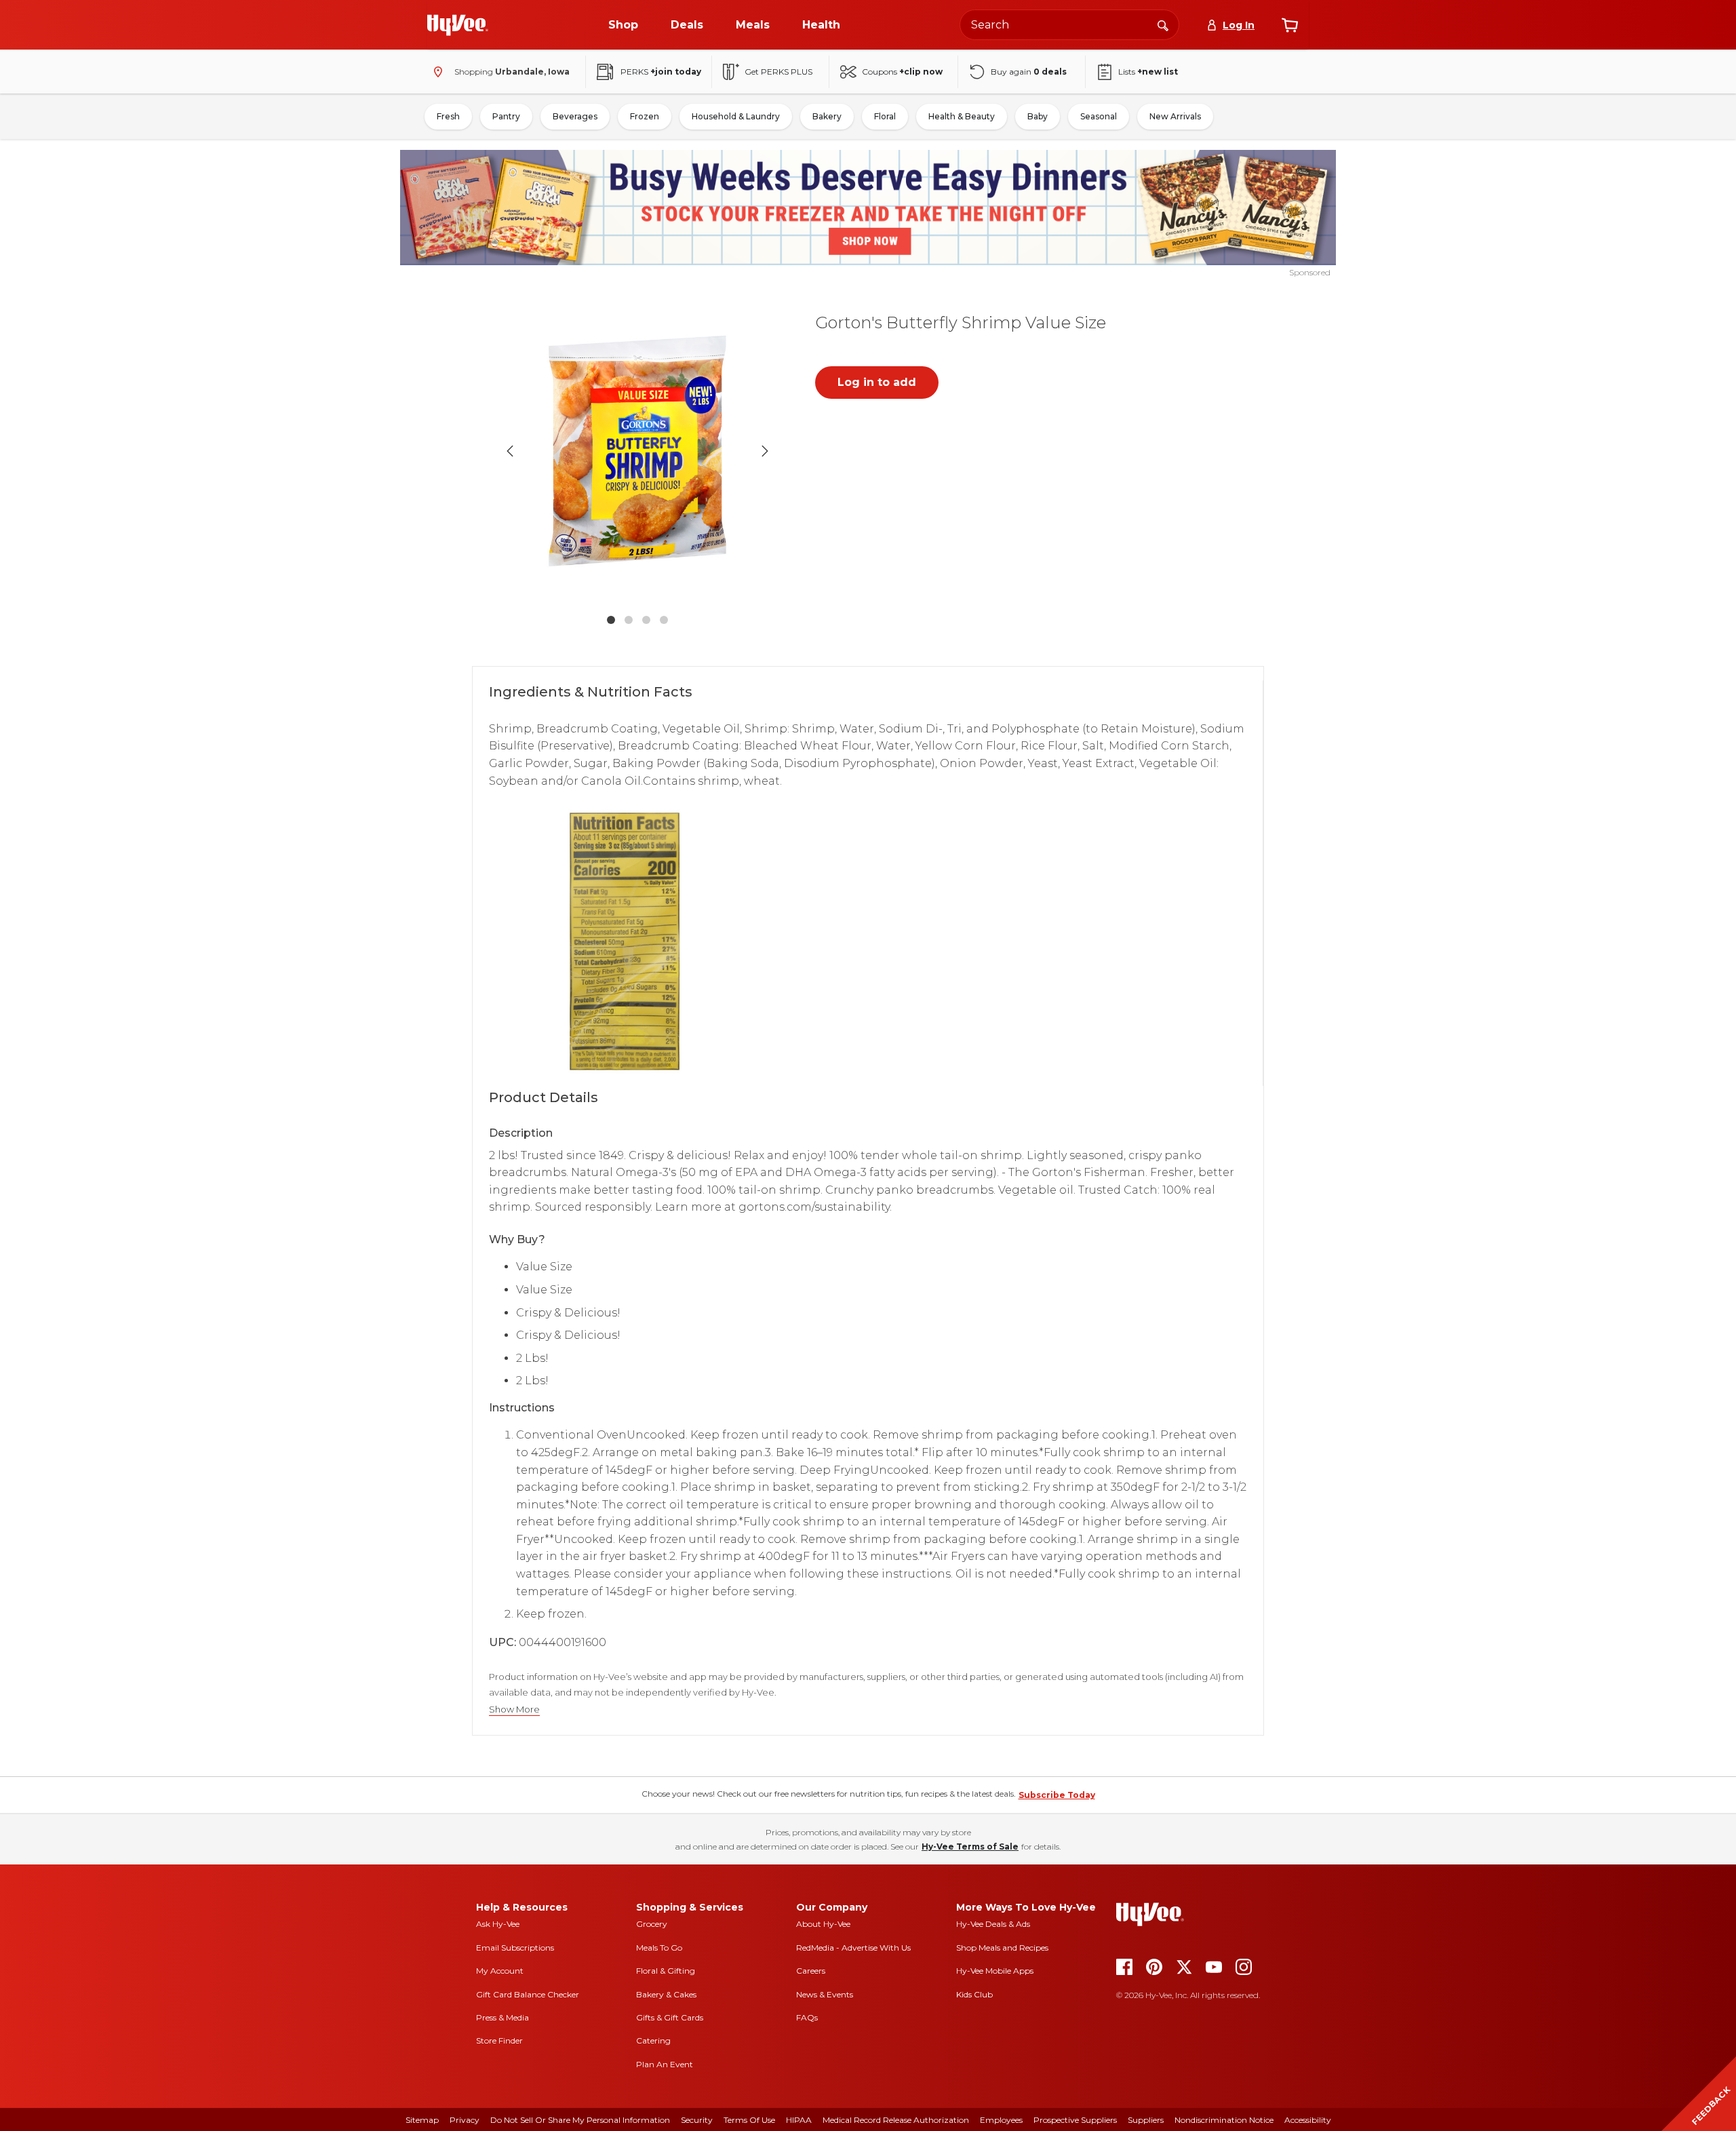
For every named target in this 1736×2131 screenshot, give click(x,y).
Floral (885, 116)
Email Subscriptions (515, 1948)
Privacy (465, 2120)
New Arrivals (1175, 116)
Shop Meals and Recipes (1002, 1948)
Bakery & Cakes (666, 1994)
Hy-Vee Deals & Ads (993, 1924)
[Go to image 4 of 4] (664, 620)
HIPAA (799, 2120)
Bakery (827, 116)
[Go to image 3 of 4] (646, 620)
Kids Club (974, 1994)
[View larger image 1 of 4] (637, 451)
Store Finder (499, 2040)
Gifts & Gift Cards (670, 2017)
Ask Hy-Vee (498, 1924)
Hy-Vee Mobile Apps (995, 1971)
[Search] (1163, 24)
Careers (811, 1971)
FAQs (807, 2017)
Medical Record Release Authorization (896, 2120)
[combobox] (1069, 25)
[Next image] (765, 451)
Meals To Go (659, 1948)
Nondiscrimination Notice (1224, 2120)
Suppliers (1146, 2120)
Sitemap (422, 2120)
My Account (500, 1971)
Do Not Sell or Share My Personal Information (580, 2120)
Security (697, 2120)
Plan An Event (665, 2064)
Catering (653, 2040)
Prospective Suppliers (1075, 2120)
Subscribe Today (1057, 1795)
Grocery (652, 1924)
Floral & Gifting (666, 1971)
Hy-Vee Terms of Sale (970, 1846)
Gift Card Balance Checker (528, 1994)
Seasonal (1099, 116)
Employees (1001, 2120)
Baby (1038, 116)
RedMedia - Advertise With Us (853, 1948)
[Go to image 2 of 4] (629, 620)
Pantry (506, 116)
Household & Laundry (736, 116)
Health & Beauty (962, 116)
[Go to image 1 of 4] (611, 620)
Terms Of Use (749, 2120)
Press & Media (502, 2017)
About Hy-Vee (823, 1924)
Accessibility (1308, 2120)
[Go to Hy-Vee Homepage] (458, 25)
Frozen (645, 116)
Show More (514, 1709)
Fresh (448, 116)
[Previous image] (510, 451)
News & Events (825, 1994)
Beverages (575, 116)
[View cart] (1290, 25)
